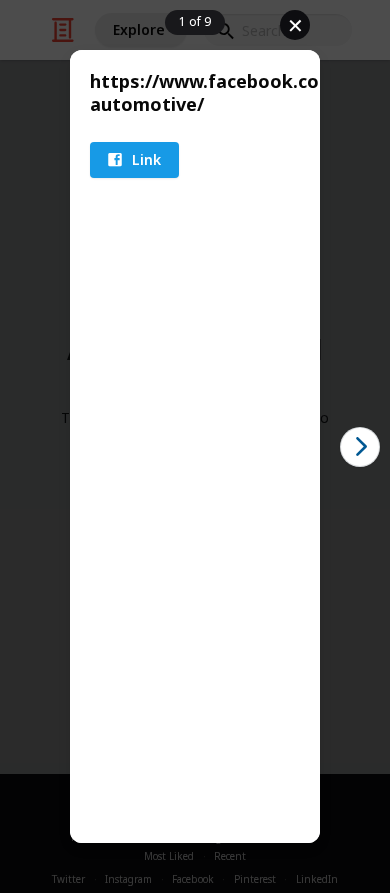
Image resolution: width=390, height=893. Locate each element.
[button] (134, 160)
